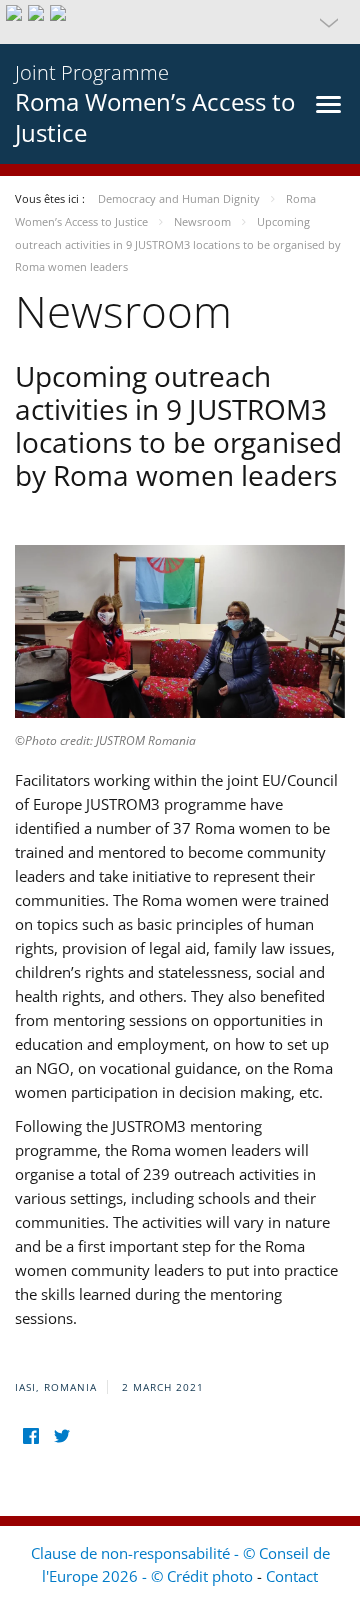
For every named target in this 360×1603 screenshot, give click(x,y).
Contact (292, 1576)
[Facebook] (30, 1435)
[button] (180, 22)
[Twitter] (61, 1435)
